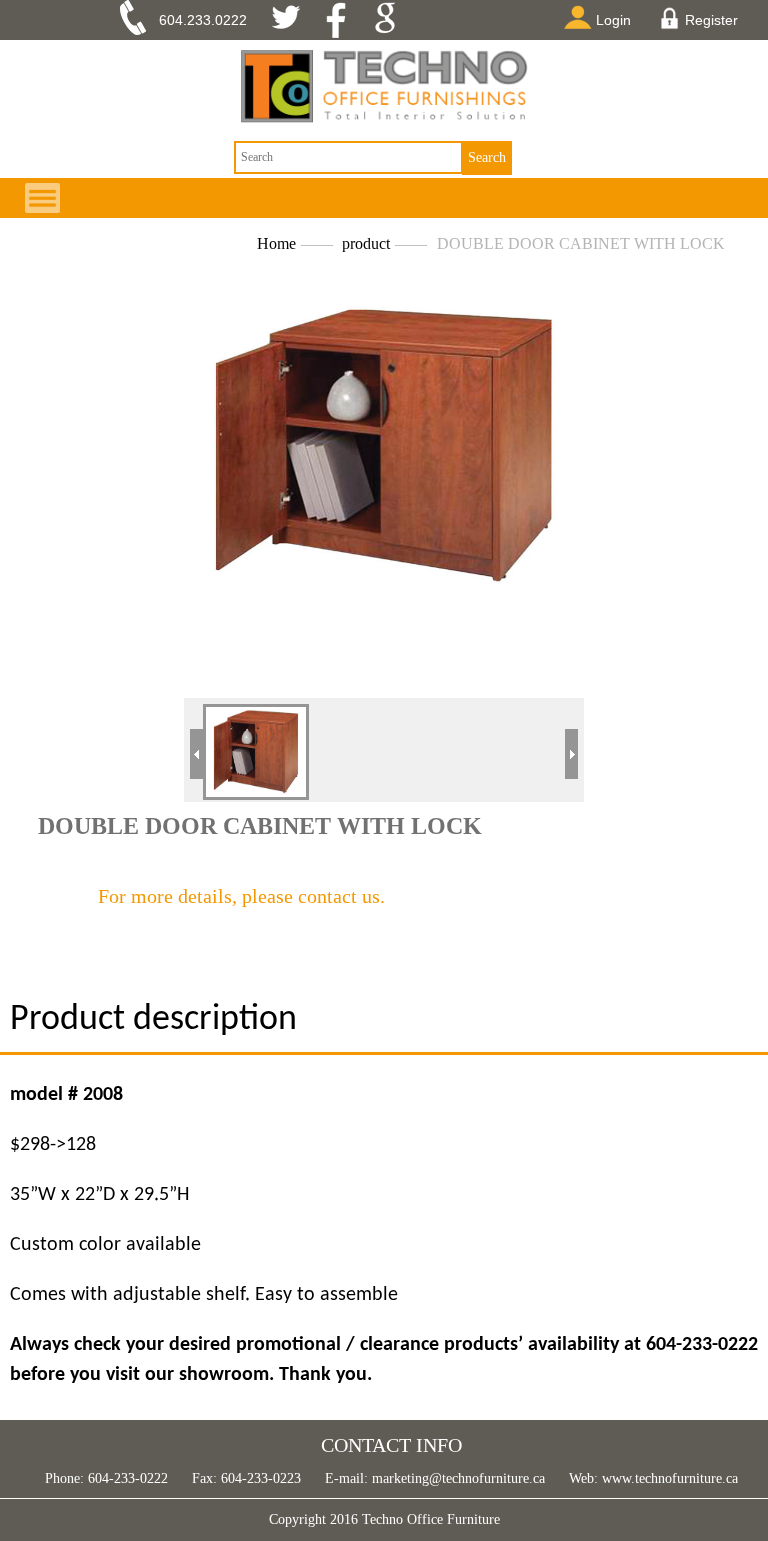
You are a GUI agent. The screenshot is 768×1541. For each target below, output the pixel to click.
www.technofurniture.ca (668, 1478)
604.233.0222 (203, 20)
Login (613, 20)
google (391, 20)
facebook (342, 20)
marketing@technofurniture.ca (456, 1478)
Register (711, 20)
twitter (293, 20)
